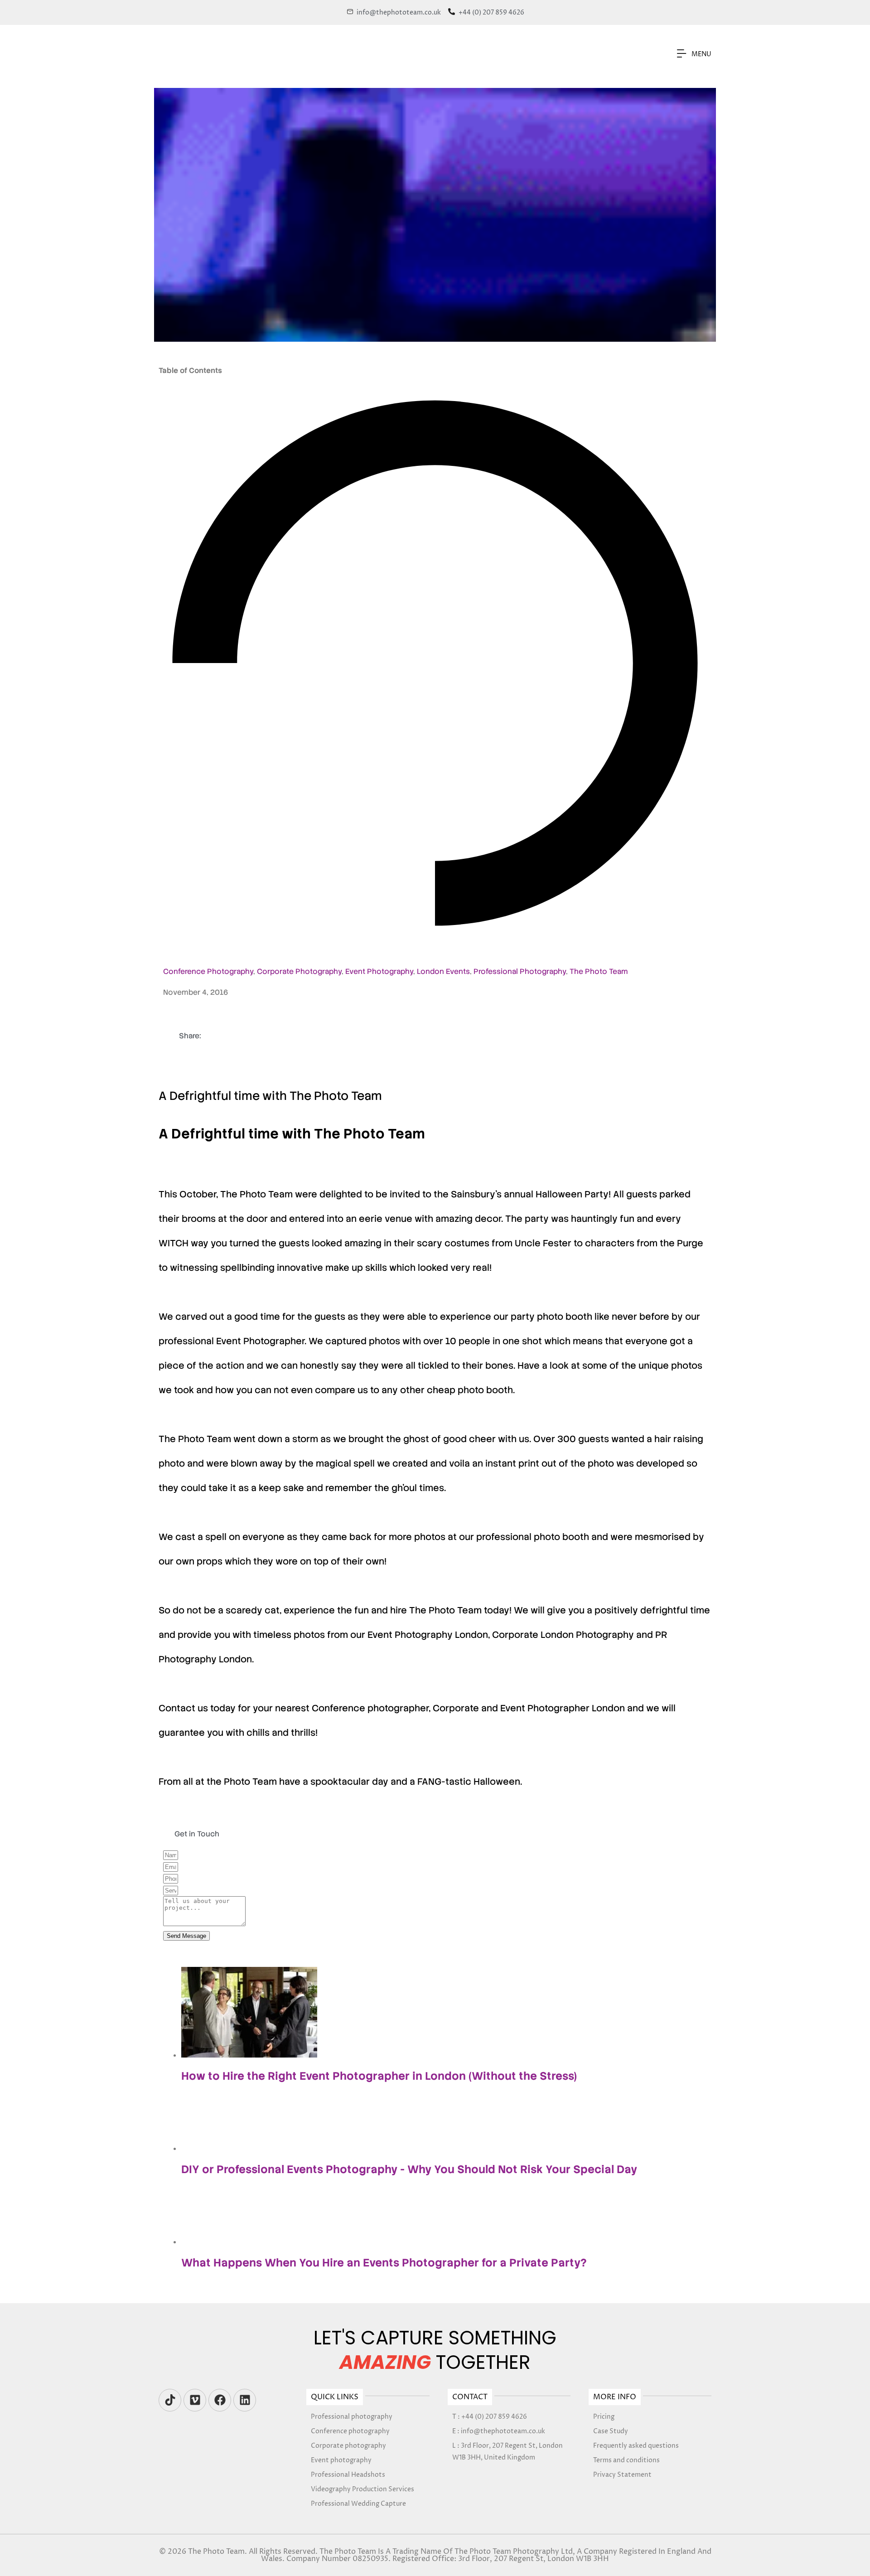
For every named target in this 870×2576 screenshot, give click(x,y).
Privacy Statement (622, 2475)
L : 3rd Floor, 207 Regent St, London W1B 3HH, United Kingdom (507, 2452)
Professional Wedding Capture (358, 2504)
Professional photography (352, 2417)
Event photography (341, 2460)
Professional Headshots (348, 2475)
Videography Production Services (362, 2489)
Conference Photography (208, 971)
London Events (443, 971)
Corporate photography (348, 2446)
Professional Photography (520, 971)
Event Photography (379, 971)
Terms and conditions (626, 2460)
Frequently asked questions (636, 2446)
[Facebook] (220, 2400)
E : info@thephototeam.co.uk (499, 2431)
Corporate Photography (299, 971)
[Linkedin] (245, 2400)
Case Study (611, 2431)
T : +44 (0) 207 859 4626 (490, 2417)
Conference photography (350, 2431)
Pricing (604, 2417)
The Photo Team (599, 971)
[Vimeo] (195, 2400)
